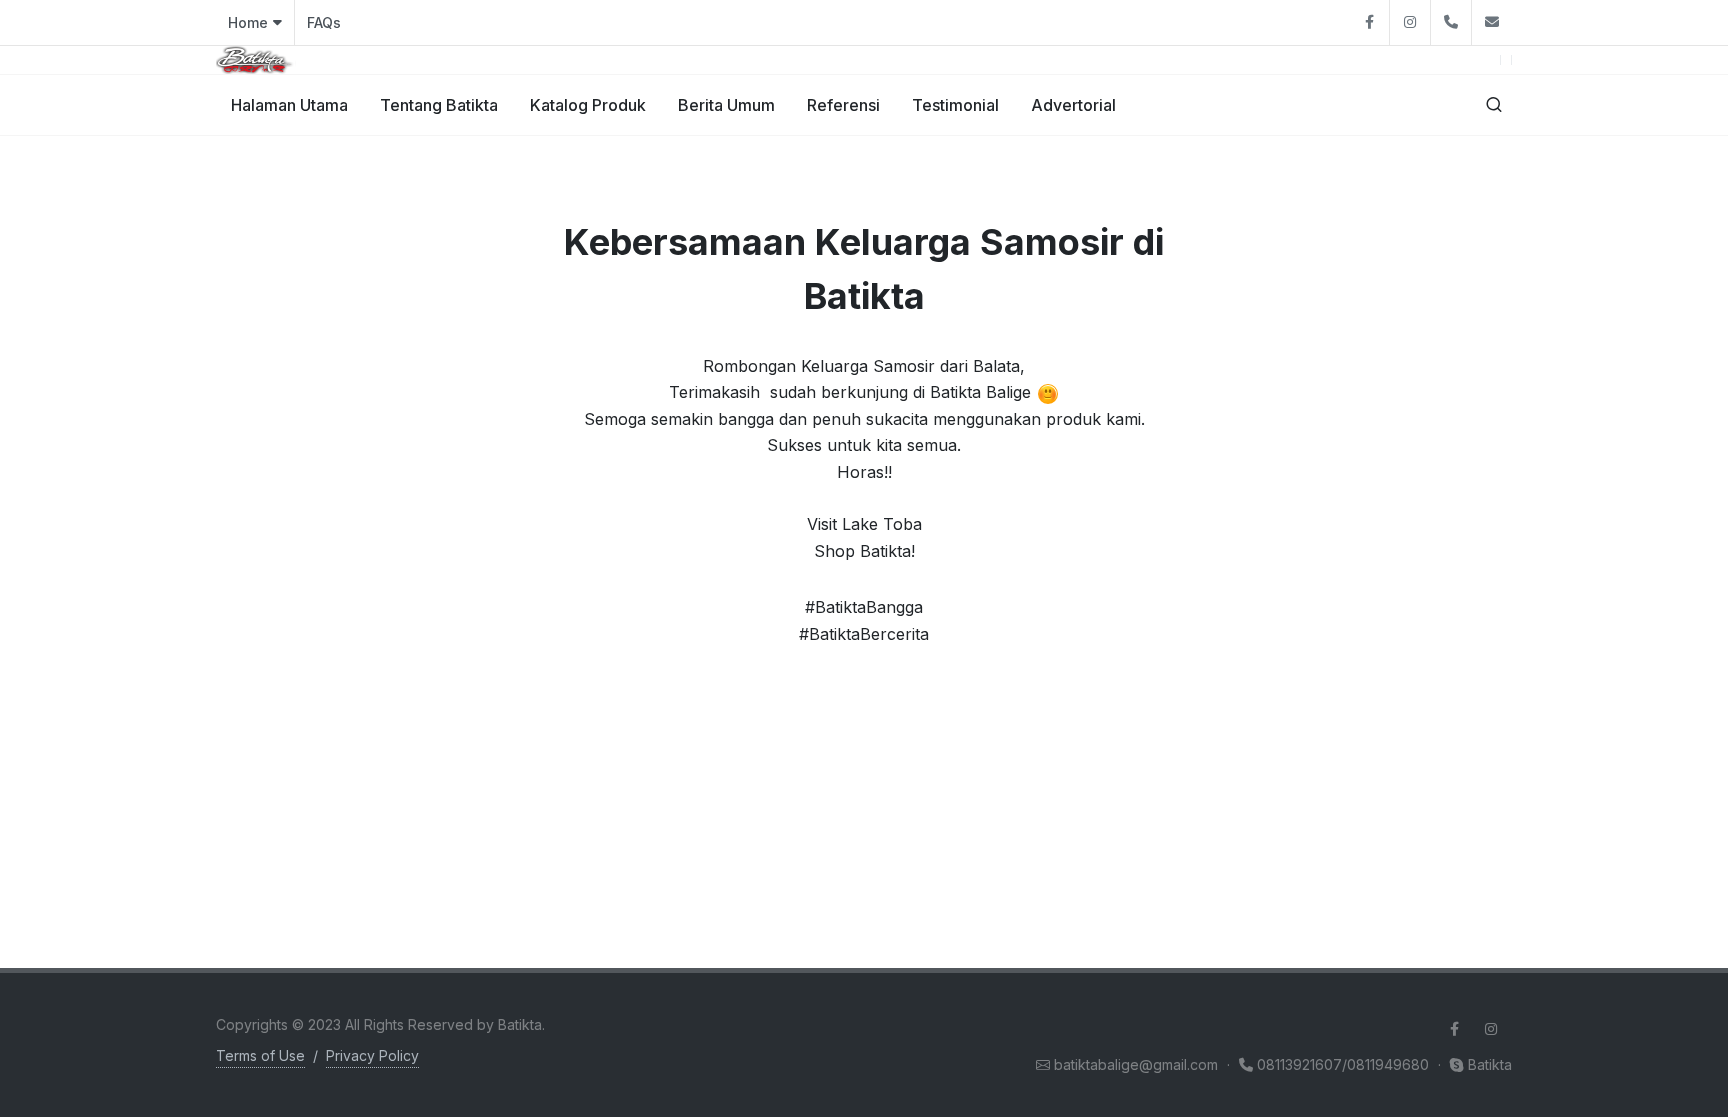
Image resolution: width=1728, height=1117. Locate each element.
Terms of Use (260, 1055)
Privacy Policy (372, 1055)
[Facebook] (1369, 22)
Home (248, 22)
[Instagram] (1410, 22)
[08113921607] (1451, 22)
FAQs (324, 22)
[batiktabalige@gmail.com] (1492, 22)
